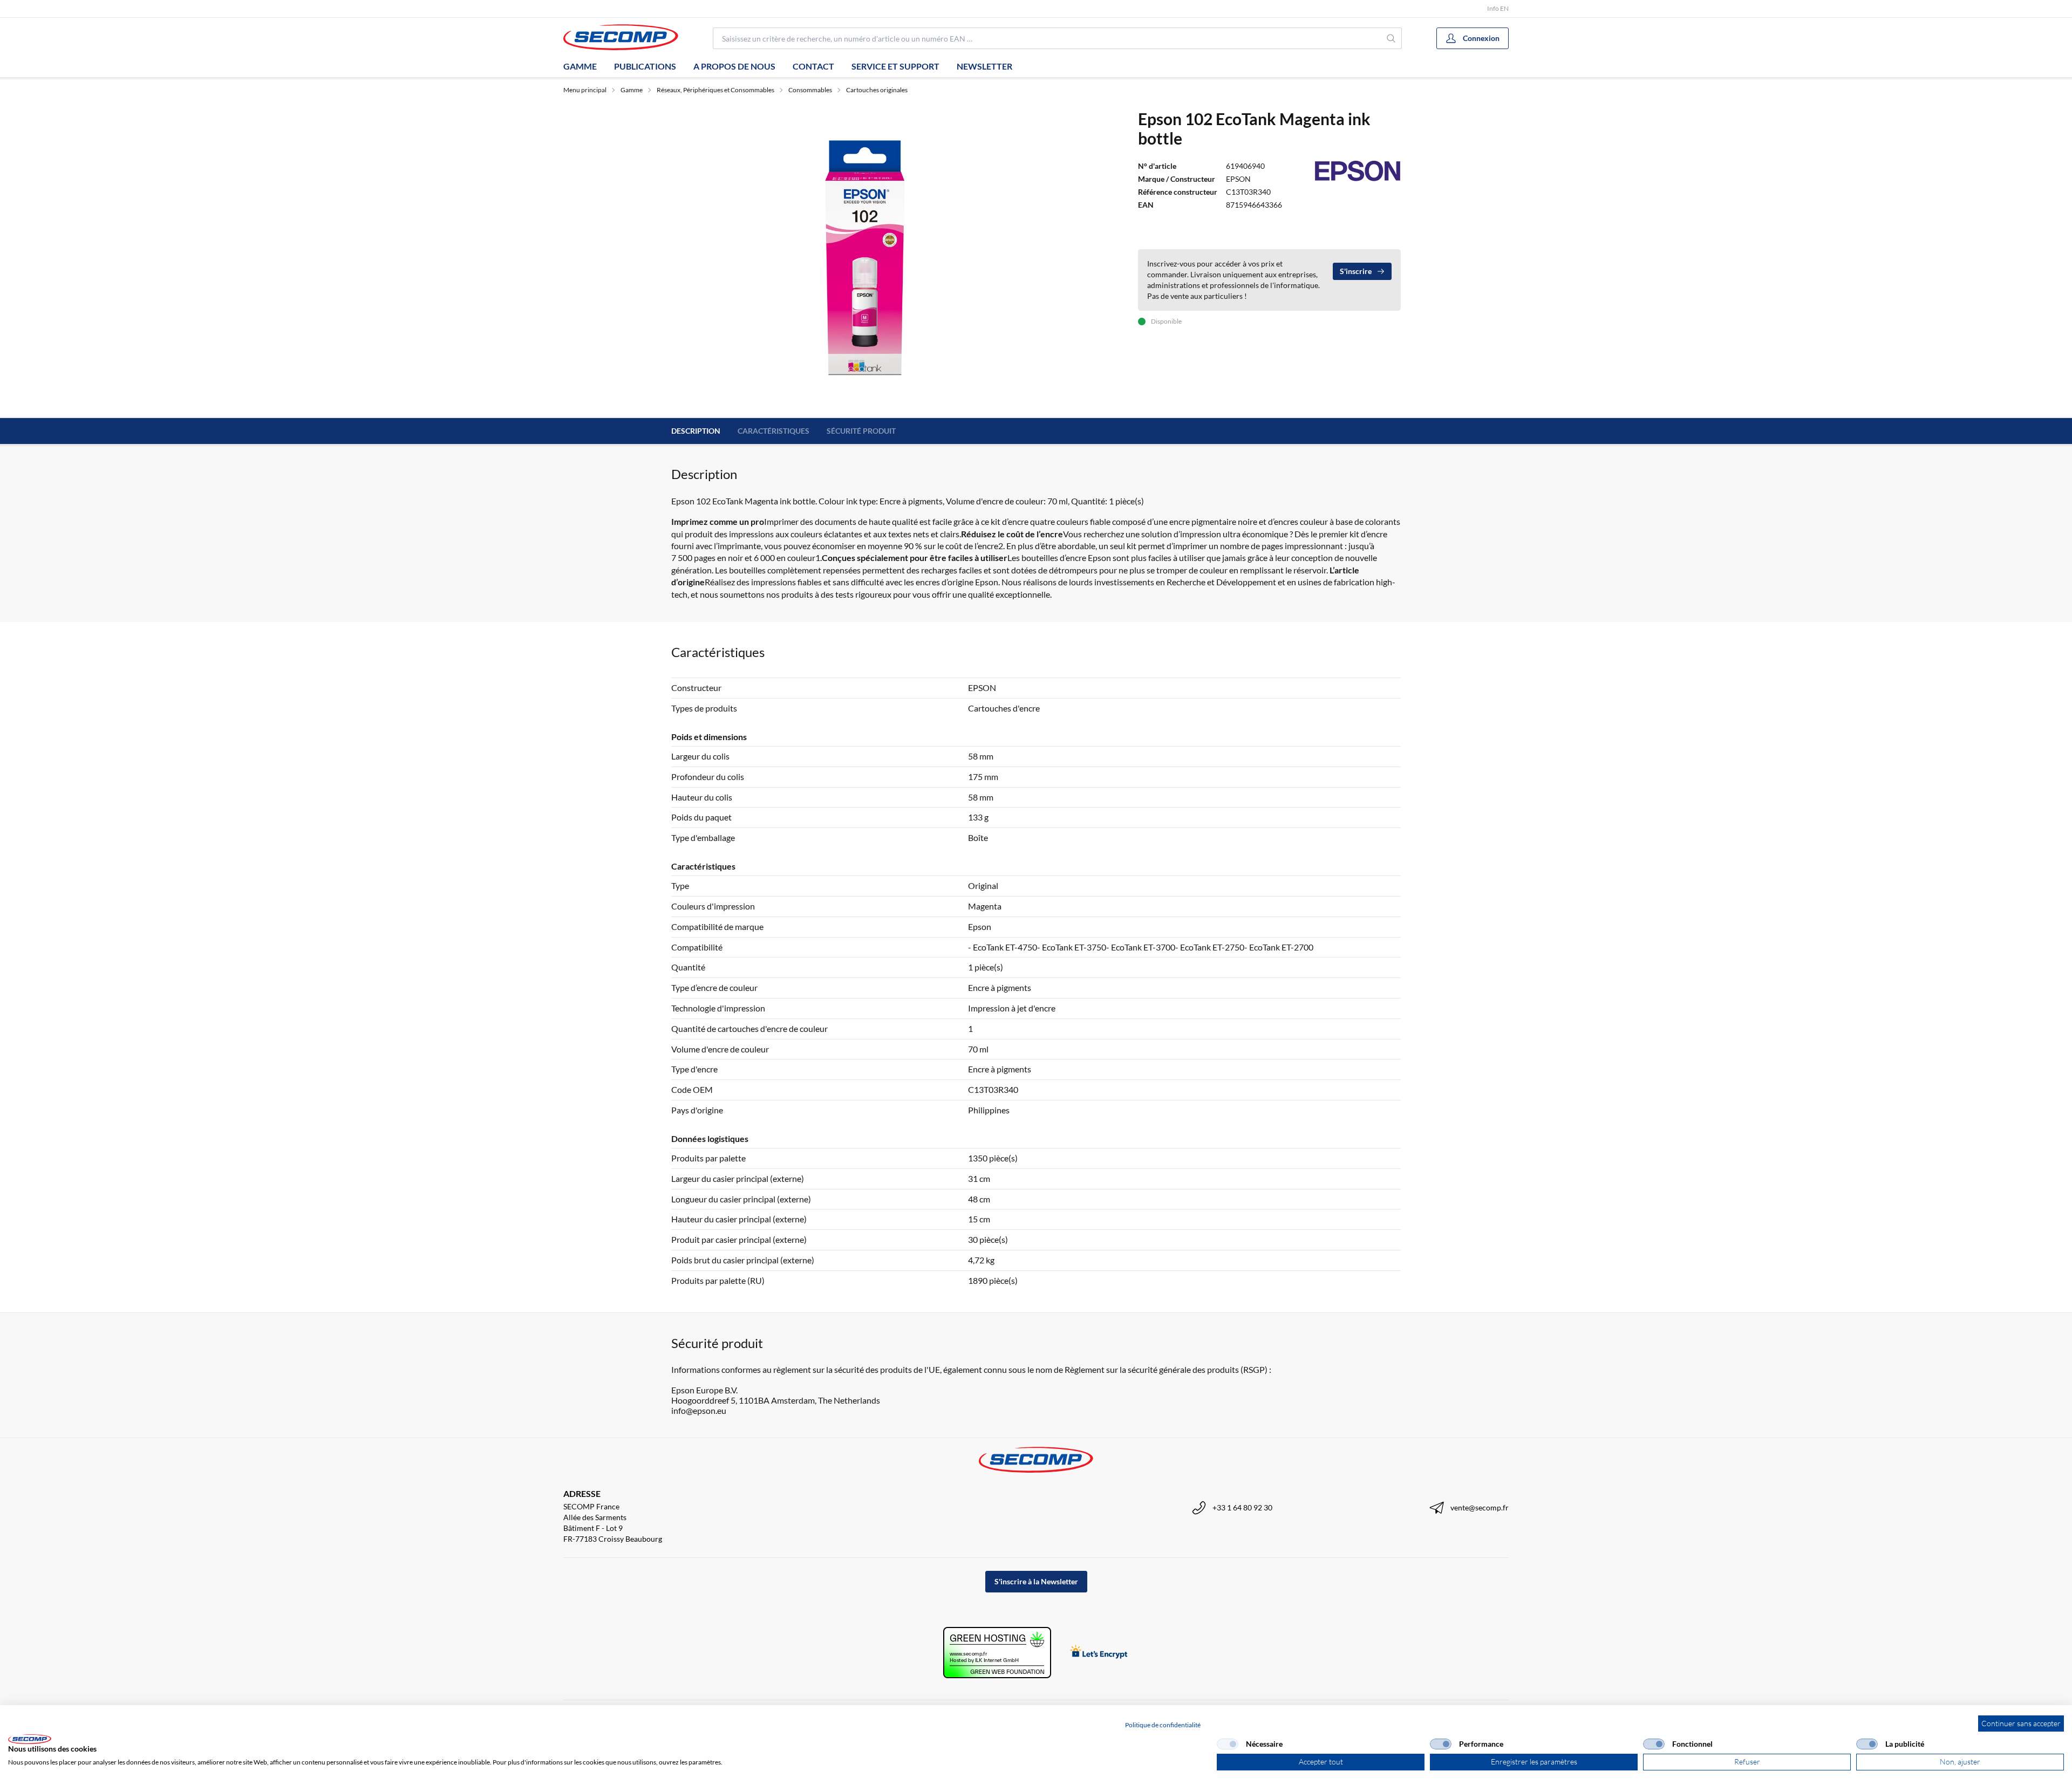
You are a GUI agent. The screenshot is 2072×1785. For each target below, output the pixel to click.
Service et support (895, 66)
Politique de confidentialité (1163, 1725)
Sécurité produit (861, 431)
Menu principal (585, 90)
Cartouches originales (877, 90)
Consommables (810, 90)
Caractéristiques (773, 431)
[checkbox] (1228, 1744)
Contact (813, 66)
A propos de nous (734, 66)
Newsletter (984, 66)
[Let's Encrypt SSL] (1099, 1653)
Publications (645, 66)
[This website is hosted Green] (997, 1653)
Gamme (580, 66)
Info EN (1498, 8)
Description (696, 431)
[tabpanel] (868, 257)
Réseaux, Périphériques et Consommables (715, 90)
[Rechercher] (1391, 38)
